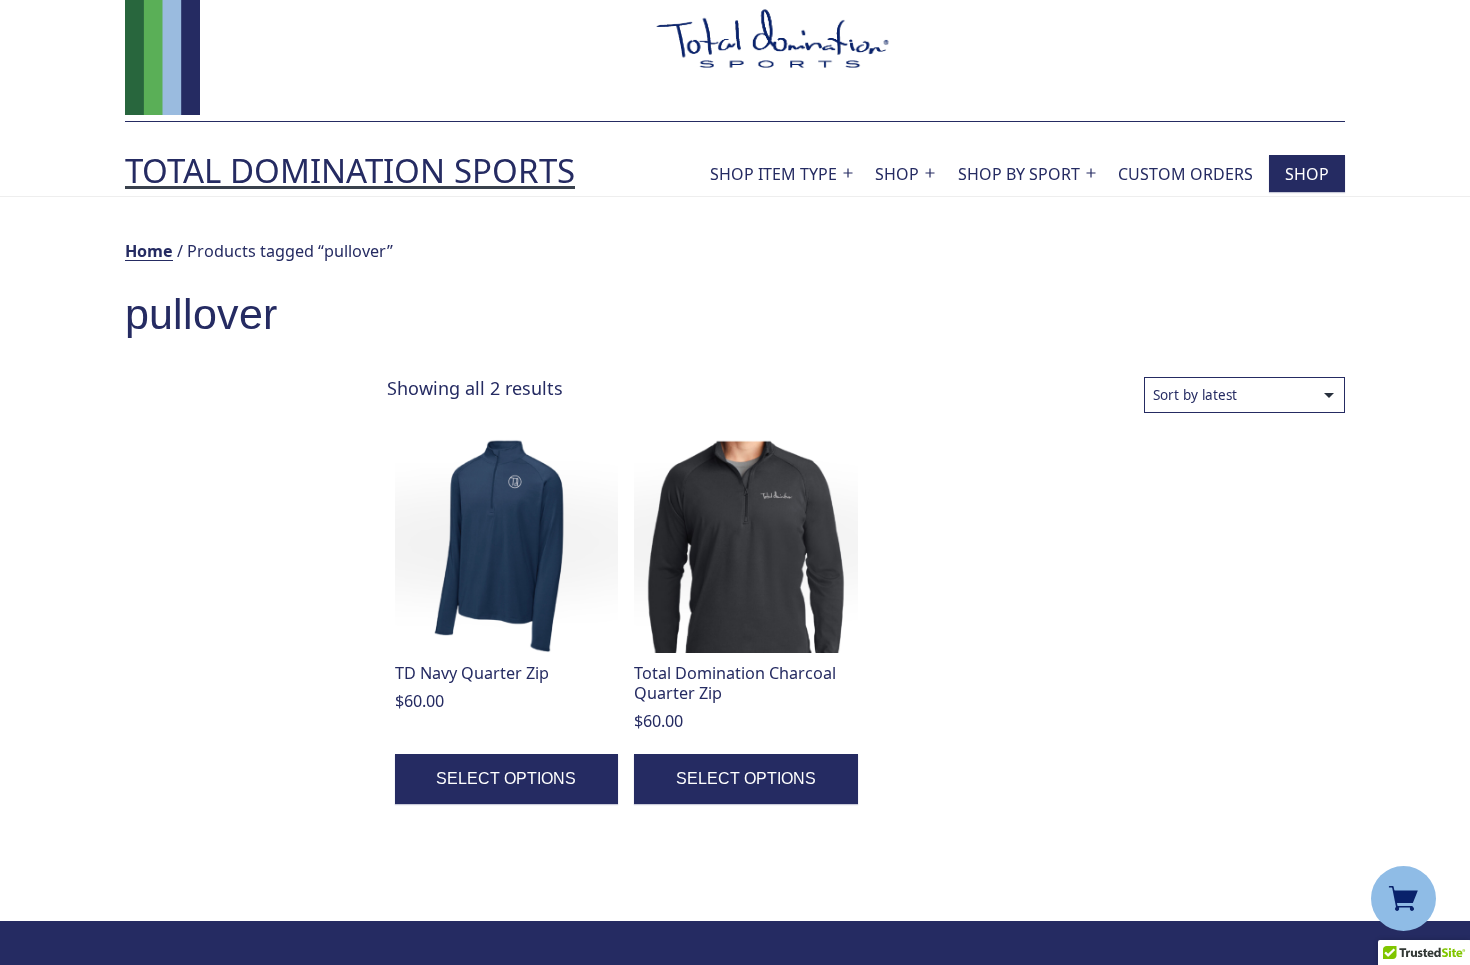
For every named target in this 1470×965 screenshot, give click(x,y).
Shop (897, 174)
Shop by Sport (1019, 174)
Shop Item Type (773, 174)
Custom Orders (1185, 174)
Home (149, 251)
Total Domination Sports (350, 170)
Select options (506, 778)
